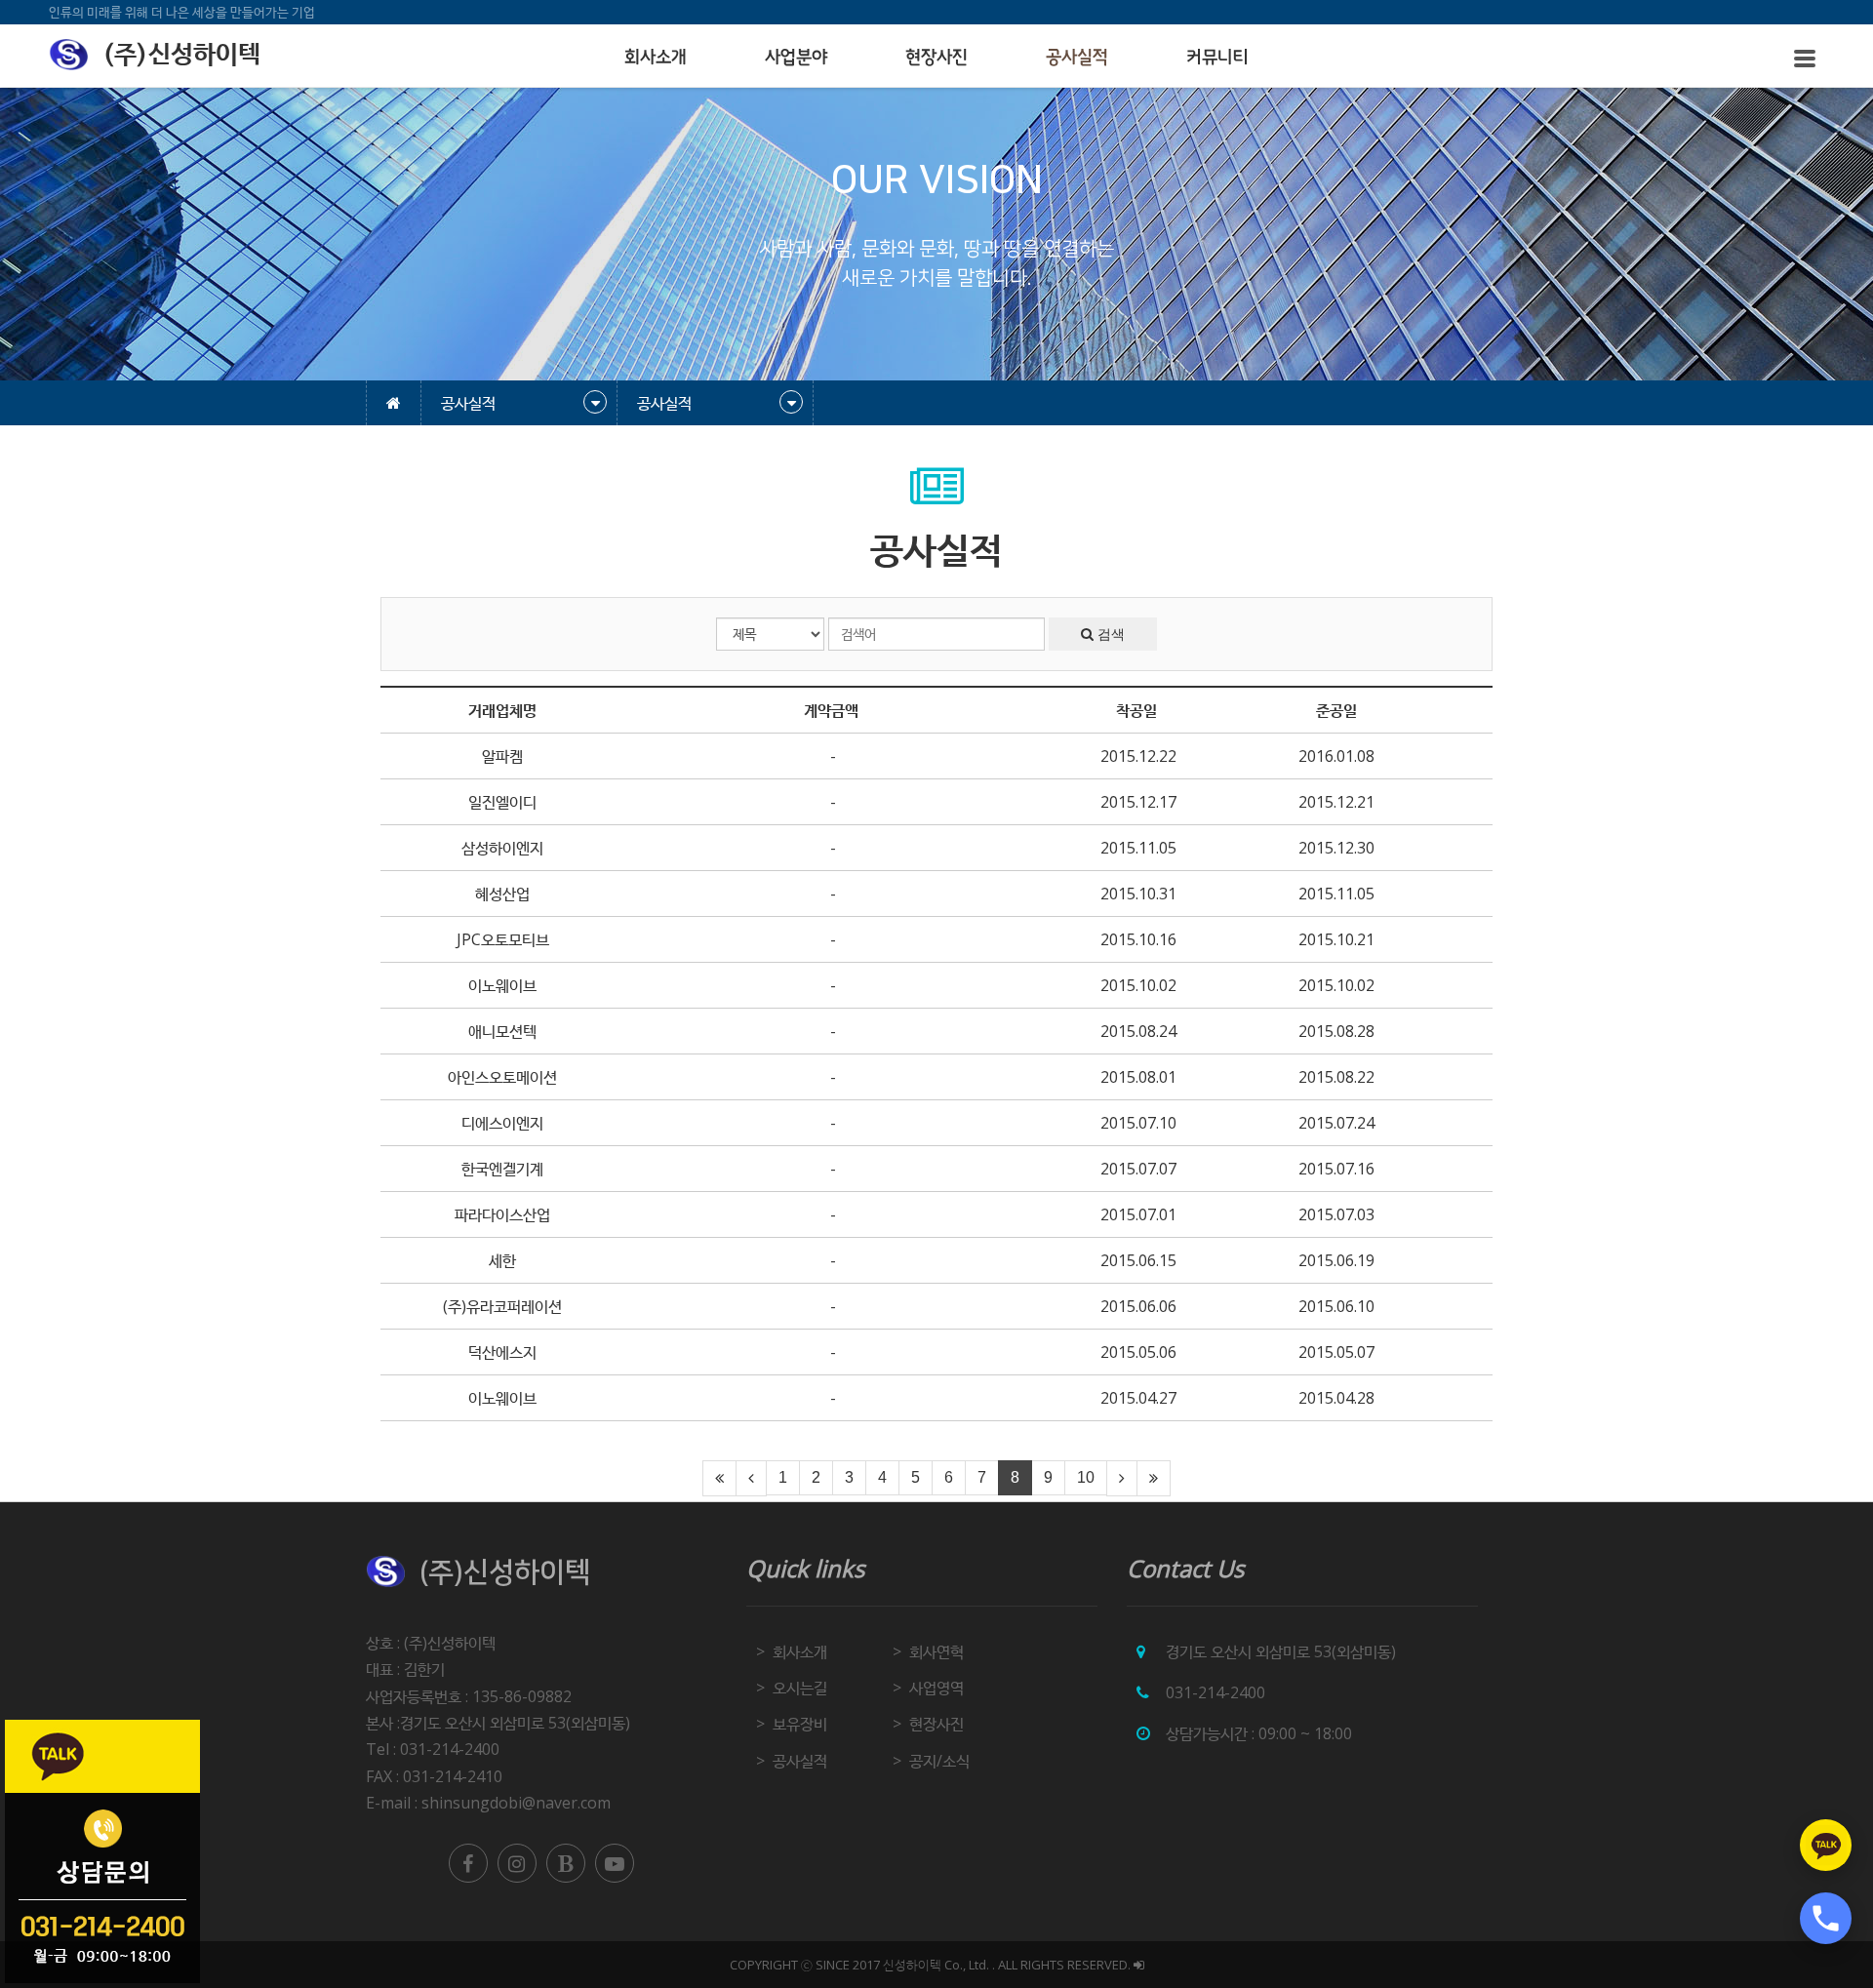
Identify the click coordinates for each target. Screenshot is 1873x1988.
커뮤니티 (1217, 58)
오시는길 (800, 1688)
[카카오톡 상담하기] (1826, 1845)
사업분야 (796, 58)
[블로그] (566, 1863)
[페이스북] (468, 1863)
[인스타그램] (517, 1863)
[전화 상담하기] (1826, 1918)
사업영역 (936, 1688)
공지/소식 (939, 1761)
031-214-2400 (1215, 1692)
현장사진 (936, 58)
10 (1086, 1477)
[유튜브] (615, 1863)
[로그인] (1139, 1965)
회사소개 (656, 58)
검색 (1109, 634)
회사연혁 (936, 1651)
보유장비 (800, 1724)
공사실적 (1077, 58)
